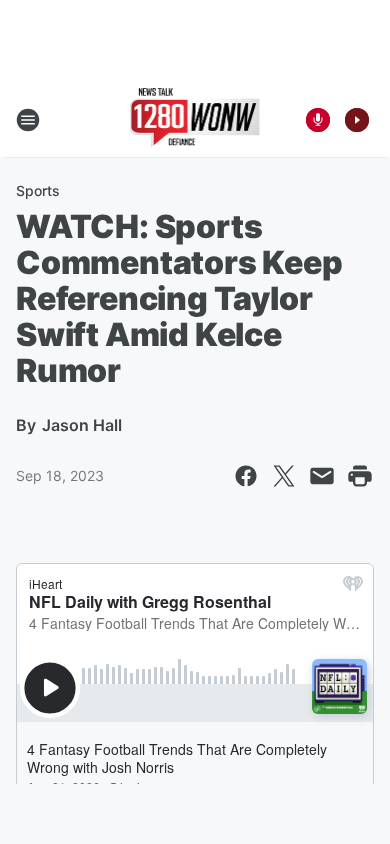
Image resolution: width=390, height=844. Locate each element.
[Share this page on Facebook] (246, 476)
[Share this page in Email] (322, 476)
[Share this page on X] (284, 476)
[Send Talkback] (318, 120)
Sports (38, 190)
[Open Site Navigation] (28, 120)
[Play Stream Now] (357, 120)
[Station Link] (195, 120)
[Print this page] (360, 476)
